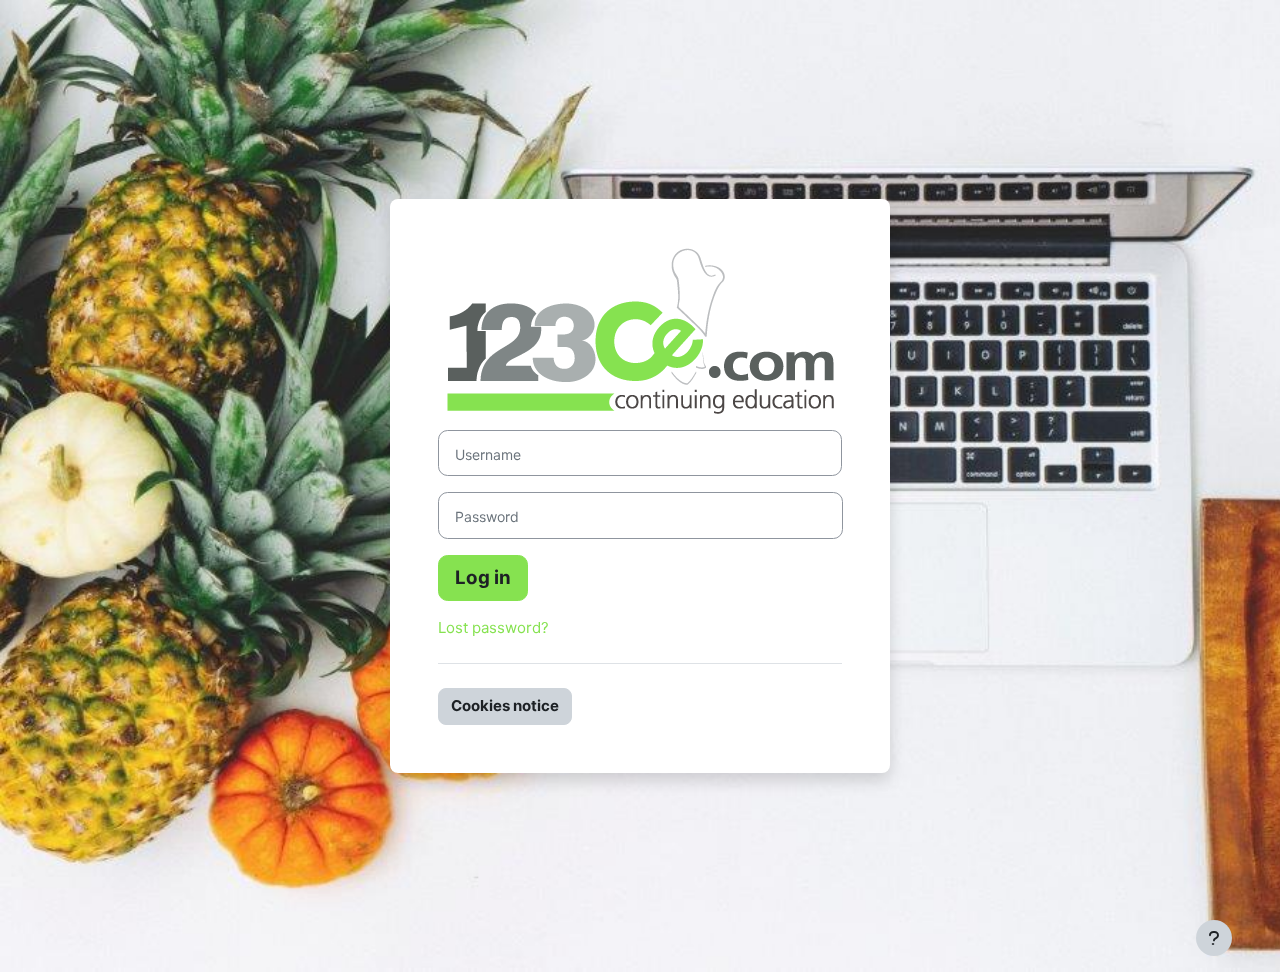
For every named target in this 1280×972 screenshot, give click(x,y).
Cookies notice (505, 705)
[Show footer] (1214, 938)
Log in (483, 577)
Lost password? (493, 627)
